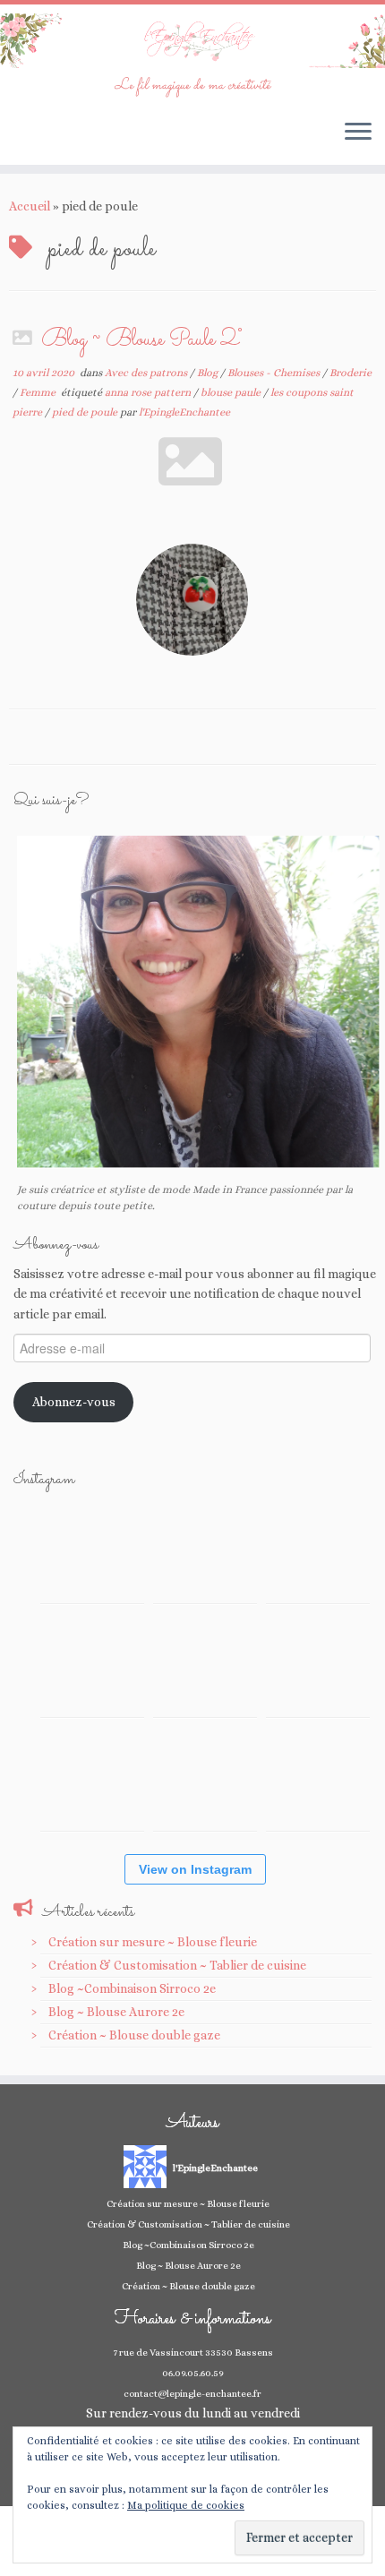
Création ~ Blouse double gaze (134, 2035)
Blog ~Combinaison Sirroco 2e (132, 1988)
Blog (209, 373)
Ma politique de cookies (186, 2505)
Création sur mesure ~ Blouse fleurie (153, 1942)
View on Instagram (195, 1869)
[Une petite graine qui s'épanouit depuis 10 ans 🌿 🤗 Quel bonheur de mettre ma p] (318, 1665)
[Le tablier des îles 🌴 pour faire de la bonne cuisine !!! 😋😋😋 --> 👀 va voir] (92, 1665)
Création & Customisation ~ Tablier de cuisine (177, 1965)
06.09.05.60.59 (193, 2373)
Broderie (351, 373)
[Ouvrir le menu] (358, 133)
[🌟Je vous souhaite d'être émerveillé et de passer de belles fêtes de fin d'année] (205, 1779)
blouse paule (232, 392)
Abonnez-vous (74, 1402)
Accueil (30, 206)
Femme (39, 392)
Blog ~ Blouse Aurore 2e (116, 2012)
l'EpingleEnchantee (184, 412)
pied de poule (86, 412)
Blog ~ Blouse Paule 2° (141, 340)
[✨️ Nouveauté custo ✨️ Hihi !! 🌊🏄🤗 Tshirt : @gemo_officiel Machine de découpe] (205, 1551)
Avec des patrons (147, 373)
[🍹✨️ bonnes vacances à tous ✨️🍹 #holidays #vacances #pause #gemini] (92, 1551)
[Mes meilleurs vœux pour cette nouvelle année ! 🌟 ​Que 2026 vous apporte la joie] (92, 1779)
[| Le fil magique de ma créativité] (192, 41)
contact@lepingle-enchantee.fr (192, 2394)
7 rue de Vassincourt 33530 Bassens (193, 2353)
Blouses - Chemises (275, 373)
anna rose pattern (149, 392)
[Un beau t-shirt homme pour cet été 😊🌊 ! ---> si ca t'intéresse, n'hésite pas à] (205, 1665)
